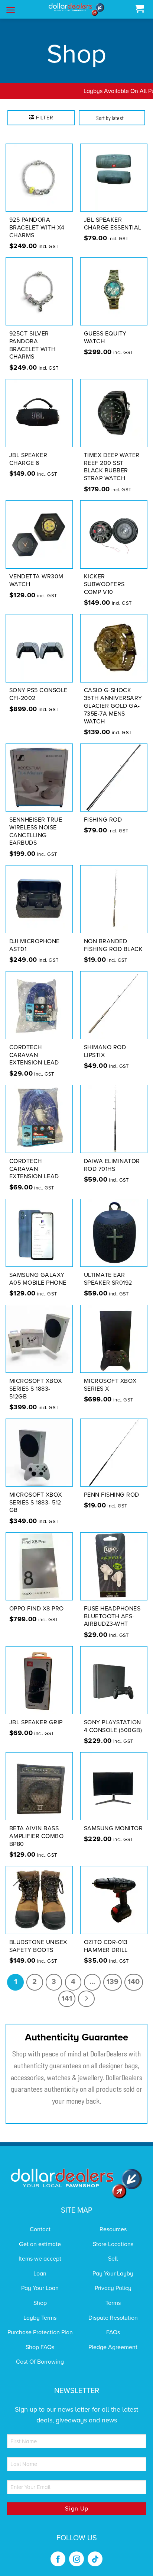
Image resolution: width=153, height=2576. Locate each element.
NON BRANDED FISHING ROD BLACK (113, 945)
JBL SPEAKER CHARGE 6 (28, 459)
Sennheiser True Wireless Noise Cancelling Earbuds (36, 831)
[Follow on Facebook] (58, 2559)
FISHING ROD (103, 820)
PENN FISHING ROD (112, 1495)
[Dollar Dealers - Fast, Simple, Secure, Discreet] (76, 9)
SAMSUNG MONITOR (113, 1828)
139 (113, 1982)
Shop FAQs (40, 2347)
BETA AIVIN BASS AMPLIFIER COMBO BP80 (37, 1836)
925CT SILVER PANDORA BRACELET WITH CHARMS (32, 345)
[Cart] (139, 9)
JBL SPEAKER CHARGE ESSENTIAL (113, 224)
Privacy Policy (113, 2288)
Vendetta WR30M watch (36, 580)
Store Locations (113, 2244)
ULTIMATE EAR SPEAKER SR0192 (108, 1279)
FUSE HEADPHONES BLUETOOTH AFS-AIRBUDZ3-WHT (112, 1616)
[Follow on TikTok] (95, 2559)
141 (67, 1998)
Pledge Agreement (113, 2347)
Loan (40, 2274)
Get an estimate (40, 2244)
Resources (113, 2229)
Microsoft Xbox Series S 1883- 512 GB (36, 1503)
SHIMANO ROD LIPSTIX (105, 1051)
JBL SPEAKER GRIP (36, 1722)
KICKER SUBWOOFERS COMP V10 (104, 584)
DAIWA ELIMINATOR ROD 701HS (112, 1165)
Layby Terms (40, 2318)
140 (134, 1982)
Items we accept (40, 2259)
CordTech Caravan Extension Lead (34, 1055)
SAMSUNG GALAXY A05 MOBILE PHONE (38, 1279)
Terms (113, 2303)
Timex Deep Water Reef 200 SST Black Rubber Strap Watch (112, 467)
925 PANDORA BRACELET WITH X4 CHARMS (37, 228)
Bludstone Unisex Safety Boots (38, 1946)
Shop (40, 2303)
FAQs (113, 2332)
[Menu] (11, 10)
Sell (113, 2259)
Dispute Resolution (113, 2318)
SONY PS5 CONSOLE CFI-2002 (38, 694)
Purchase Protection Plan (40, 2332)
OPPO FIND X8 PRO (37, 1609)
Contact (40, 2229)
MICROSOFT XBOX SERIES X (110, 1385)
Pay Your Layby (113, 2274)
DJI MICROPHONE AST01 (35, 945)
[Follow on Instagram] (76, 2559)
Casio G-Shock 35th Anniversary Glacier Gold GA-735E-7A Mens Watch (113, 706)
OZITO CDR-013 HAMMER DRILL (106, 1946)
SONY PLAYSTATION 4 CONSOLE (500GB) (113, 1726)
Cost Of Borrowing (40, 2362)
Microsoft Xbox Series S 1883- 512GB (36, 1389)
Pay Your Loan (40, 2288)
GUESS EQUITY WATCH (105, 338)
